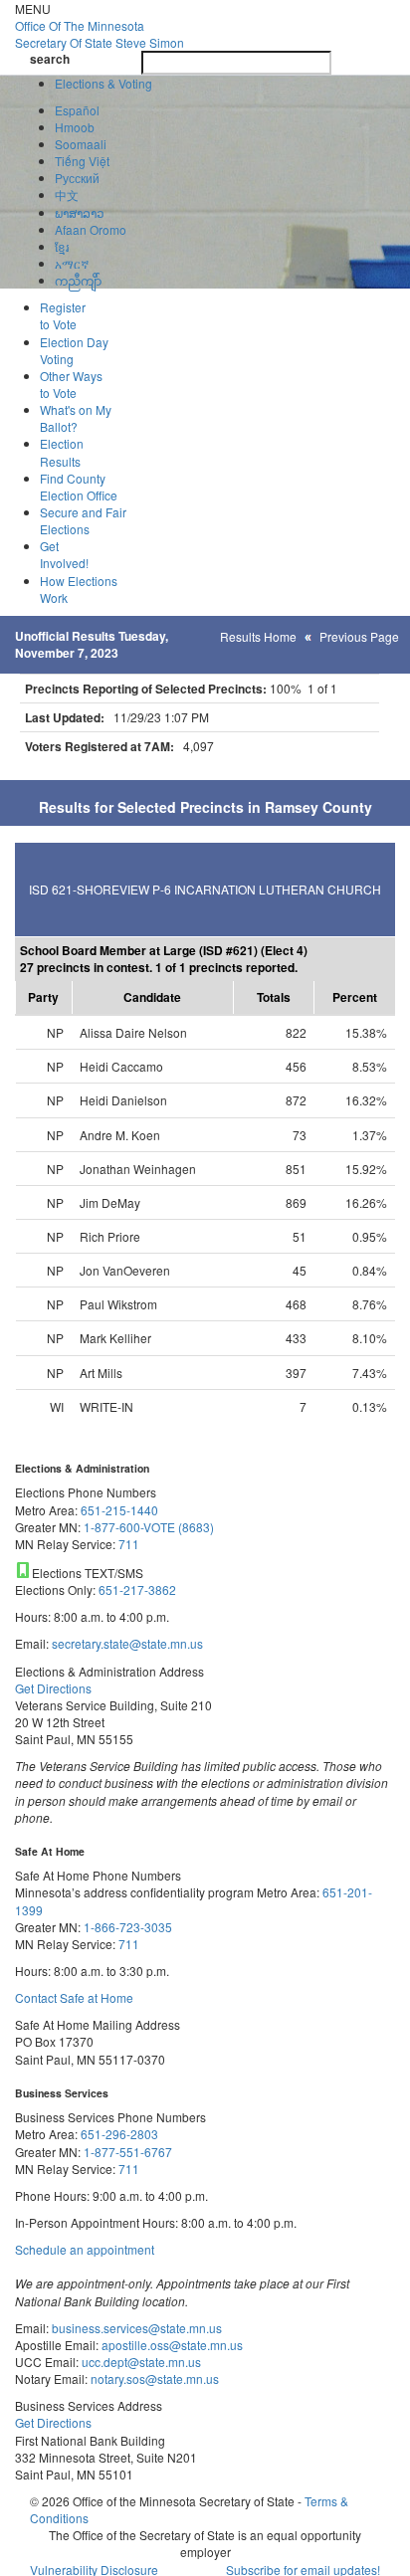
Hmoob (75, 127)
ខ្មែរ (62, 246)
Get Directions (53, 1688)
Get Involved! (64, 554)
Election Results (62, 452)
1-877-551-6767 (128, 2152)
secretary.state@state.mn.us (126, 1643)
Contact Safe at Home (74, 1997)
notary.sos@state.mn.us (153, 2378)
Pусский (77, 178)
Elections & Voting (103, 83)
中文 (67, 195)
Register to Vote (63, 315)
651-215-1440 (119, 1510)
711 (129, 1544)
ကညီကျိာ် (78, 280)
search (50, 59)
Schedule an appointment (85, 2249)
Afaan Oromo (91, 229)
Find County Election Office (79, 487)
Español (77, 110)
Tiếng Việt (82, 161)
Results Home (258, 636)
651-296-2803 (119, 2134)
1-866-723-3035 (128, 1927)
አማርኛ (72, 263)
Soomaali (81, 144)
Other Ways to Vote (71, 384)
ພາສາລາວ (80, 212)
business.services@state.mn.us (135, 2328)
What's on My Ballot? (76, 418)
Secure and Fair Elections (83, 520)
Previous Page (359, 636)
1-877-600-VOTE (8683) (149, 1527)
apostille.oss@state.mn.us (171, 2345)
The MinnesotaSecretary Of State (100, 34)
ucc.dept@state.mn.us (140, 2362)
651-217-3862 (137, 1589)
